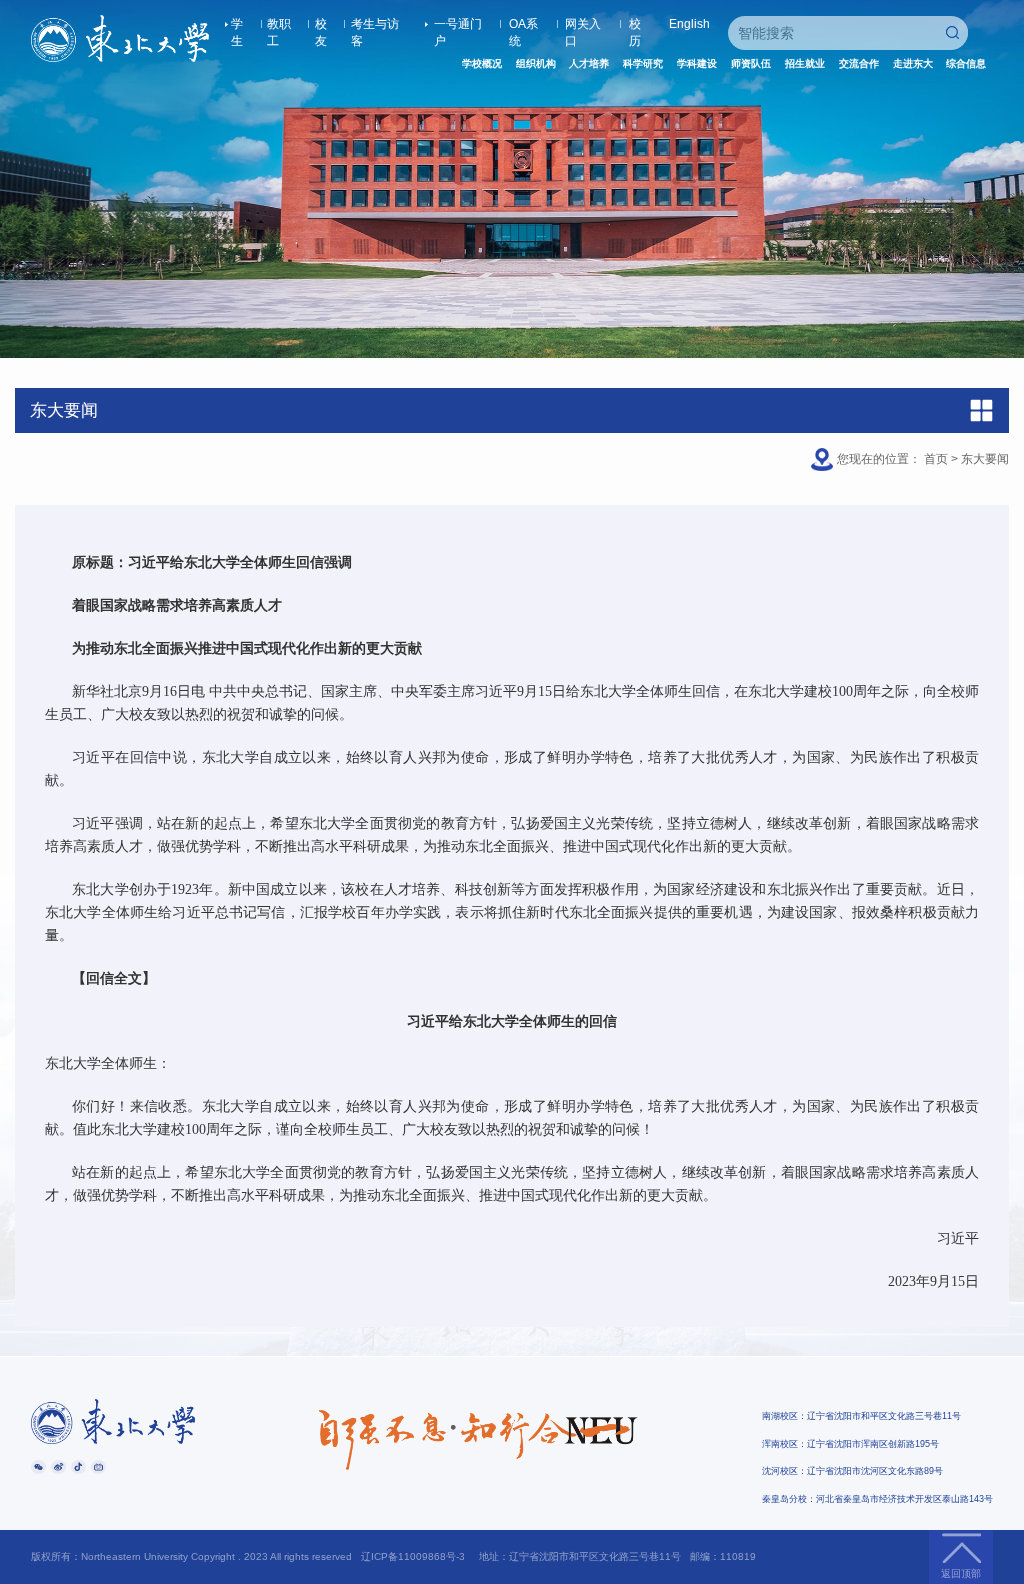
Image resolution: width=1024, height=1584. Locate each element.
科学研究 (643, 63)
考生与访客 (375, 24)
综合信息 (966, 63)
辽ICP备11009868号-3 (413, 1556)
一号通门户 (458, 24)
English (689, 24)
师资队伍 (751, 63)
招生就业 (805, 63)
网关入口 (583, 24)
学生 (237, 24)
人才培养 (589, 63)
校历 (635, 24)
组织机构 (536, 63)
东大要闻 (985, 459)
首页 (936, 459)
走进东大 (913, 63)
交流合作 (859, 63)
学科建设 (697, 63)
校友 (321, 24)
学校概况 (482, 63)
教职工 (279, 24)
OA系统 (523, 24)
